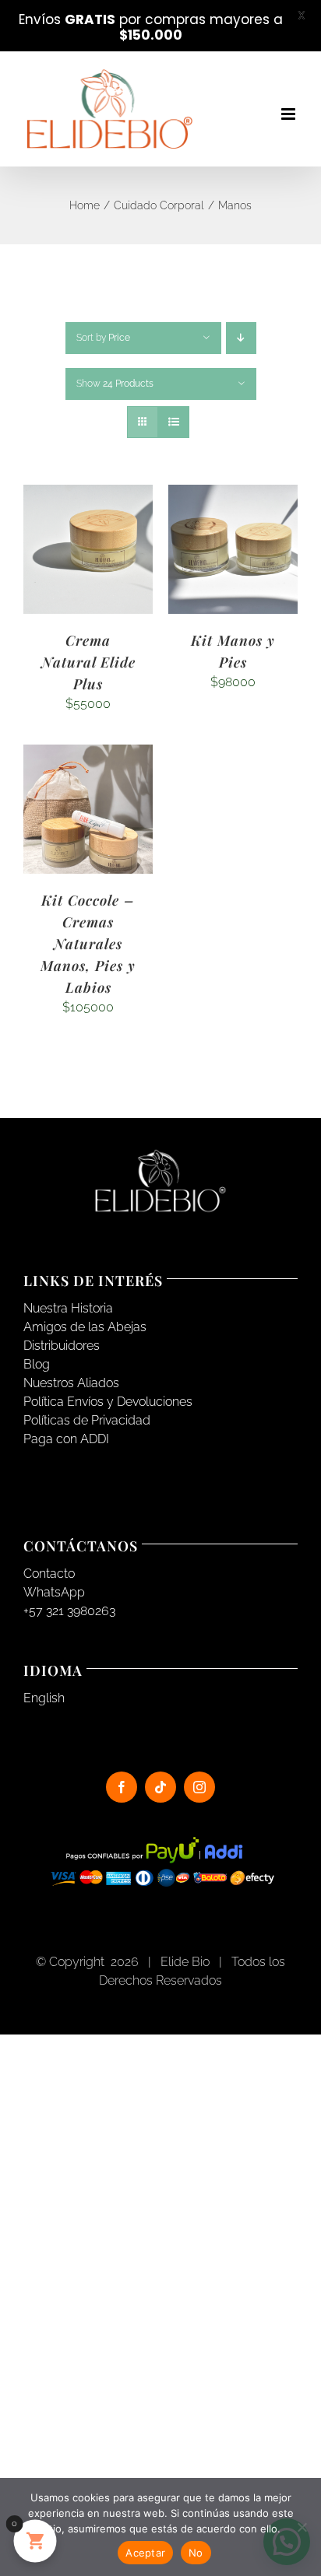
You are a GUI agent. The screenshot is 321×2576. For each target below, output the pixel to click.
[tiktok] (160, 1787)
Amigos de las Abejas (85, 1327)
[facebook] (122, 1787)
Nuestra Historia (68, 1308)
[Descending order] (241, 338)
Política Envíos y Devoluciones (108, 1402)
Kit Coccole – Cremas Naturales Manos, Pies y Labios (88, 944)
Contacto (49, 1574)
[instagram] (199, 1787)
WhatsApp (54, 1592)
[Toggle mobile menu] (289, 114)
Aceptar (145, 2553)
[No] (302, 2527)
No (196, 2553)
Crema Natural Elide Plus (88, 662)
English (44, 1698)
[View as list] (173, 422)
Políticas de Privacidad (87, 1420)
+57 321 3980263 (69, 1611)
